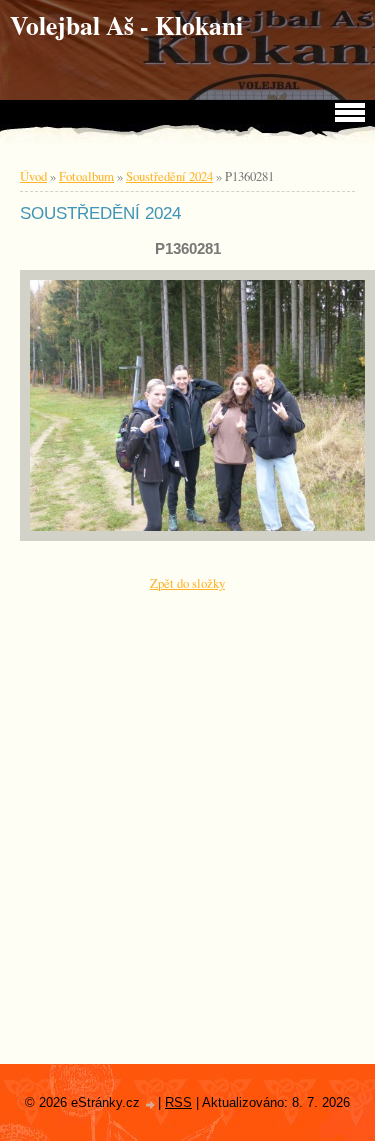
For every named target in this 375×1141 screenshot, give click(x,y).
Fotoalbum (86, 176)
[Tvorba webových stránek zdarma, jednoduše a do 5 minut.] (151, 1104)
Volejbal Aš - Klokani (126, 25)
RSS (178, 1102)
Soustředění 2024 (169, 176)
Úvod (33, 176)
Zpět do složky (187, 583)
